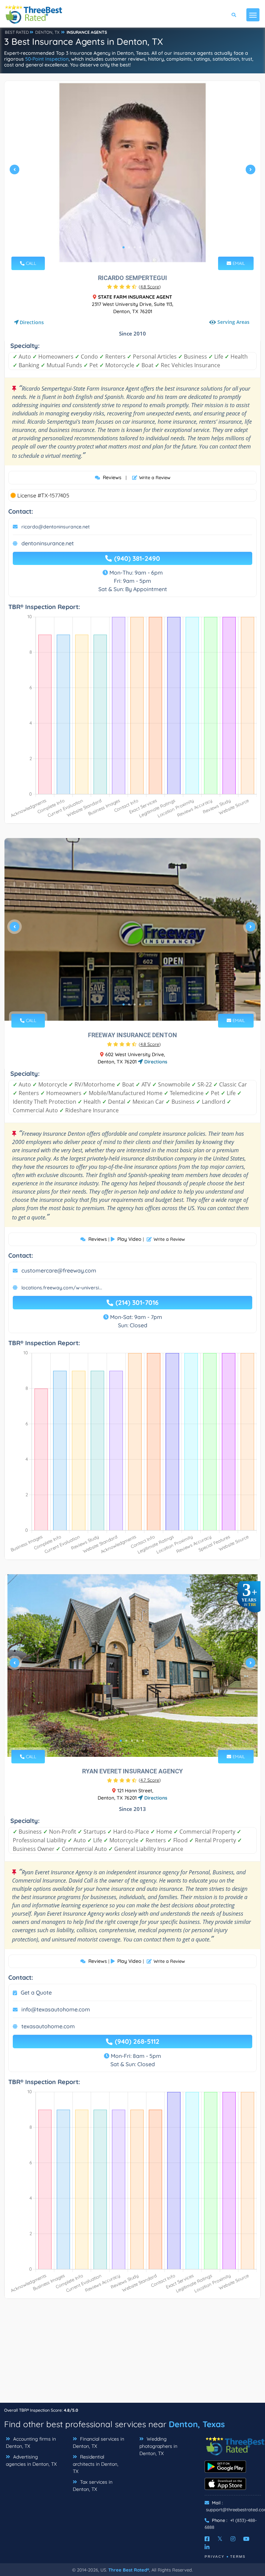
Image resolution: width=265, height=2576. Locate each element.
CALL (30, 263)
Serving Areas (233, 322)
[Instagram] (233, 2539)
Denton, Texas (197, 2424)
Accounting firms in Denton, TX (31, 2443)
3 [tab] (135, 247)
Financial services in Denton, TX (99, 2443)
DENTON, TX (47, 32)
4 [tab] (140, 247)
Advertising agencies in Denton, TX (31, 2460)
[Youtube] (246, 2539)
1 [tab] (124, 247)
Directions (32, 322)
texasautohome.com (48, 2026)
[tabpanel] (132, 172)
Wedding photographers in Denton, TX (158, 2446)
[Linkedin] (207, 2547)
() (150, 287)
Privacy (215, 2557)
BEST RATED (17, 32)
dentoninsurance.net (48, 543)
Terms (238, 2557)
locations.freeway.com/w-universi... (62, 1288)
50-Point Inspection (47, 59)
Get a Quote (36, 1992)
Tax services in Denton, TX (93, 2486)
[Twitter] (220, 2539)
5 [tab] (143, 1741)
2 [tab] (129, 247)
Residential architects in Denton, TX (96, 2464)
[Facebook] (207, 2539)
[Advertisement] (132, 2354)
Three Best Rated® (129, 2570)
